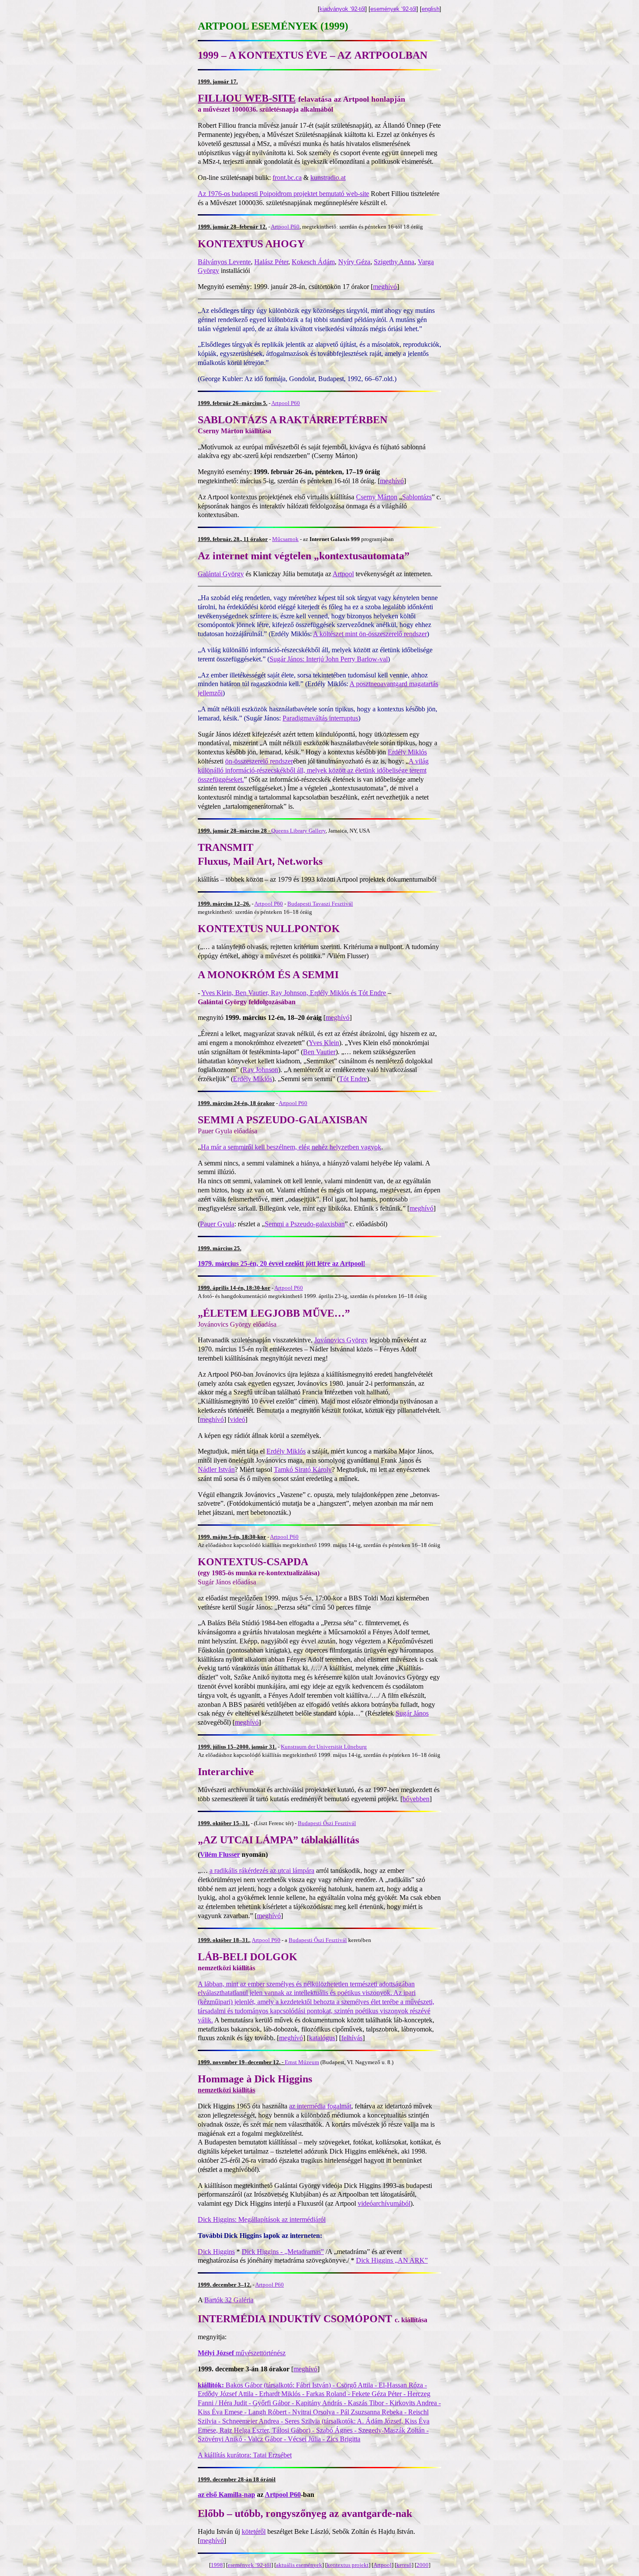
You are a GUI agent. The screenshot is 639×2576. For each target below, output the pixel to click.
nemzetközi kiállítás (226, 2090)
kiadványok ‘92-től (342, 9)
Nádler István (216, 1469)
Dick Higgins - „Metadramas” (283, 2252)
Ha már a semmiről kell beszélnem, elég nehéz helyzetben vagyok (291, 1147)
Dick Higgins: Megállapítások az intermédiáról (262, 2219)
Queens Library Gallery (298, 831)
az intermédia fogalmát (320, 2106)
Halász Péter (271, 262)
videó (238, 1419)
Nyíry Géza (354, 262)
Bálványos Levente (224, 262)
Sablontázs (417, 497)
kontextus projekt (348, 2565)
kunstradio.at (328, 178)
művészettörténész (242, 2353)
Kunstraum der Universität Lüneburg (324, 1747)
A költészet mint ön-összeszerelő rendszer (370, 634)
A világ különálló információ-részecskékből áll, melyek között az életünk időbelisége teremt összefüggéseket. (313, 770)
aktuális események (299, 2565)
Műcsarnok (285, 539)
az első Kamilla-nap (226, 2495)
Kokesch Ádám (313, 262)
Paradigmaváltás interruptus (320, 718)
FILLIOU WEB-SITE (247, 98)
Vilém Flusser (220, 1854)
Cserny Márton (377, 497)
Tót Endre (353, 1079)
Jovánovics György (341, 1340)
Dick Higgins (216, 2252)
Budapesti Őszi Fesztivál (327, 1823)
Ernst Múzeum (302, 2062)
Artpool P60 (285, 227)
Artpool (343, 574)
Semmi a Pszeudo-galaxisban (305, 1224)
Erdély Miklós (407, 752)
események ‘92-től (393, 9)
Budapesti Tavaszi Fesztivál (320, 904)
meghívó (385, 287)
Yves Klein (324, 1043)
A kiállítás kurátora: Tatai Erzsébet (245, 2455)
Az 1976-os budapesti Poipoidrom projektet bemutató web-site (283, 194)
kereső (404, 2565)
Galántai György (221, 574)
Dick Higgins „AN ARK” (392, 2260)
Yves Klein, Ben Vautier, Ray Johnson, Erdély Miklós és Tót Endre (294, 993)
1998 (217, 2565)
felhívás (352, 2038)
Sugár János (412, 1713)
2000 (423, 2565)
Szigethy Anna (394, 262)
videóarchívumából (384, 2203)
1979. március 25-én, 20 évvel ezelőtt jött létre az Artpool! (281, 1263)
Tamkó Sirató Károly (303, 1469)
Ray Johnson (260, 1070)
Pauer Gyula (217, 1224)
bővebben (416, 1799)
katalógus (322, 2038)
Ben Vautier (319, 1052)
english (431, 9)
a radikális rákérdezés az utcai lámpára (262, 1871)
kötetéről (254, 2531)
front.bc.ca (287, 178)
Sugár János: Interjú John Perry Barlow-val (329, 659)
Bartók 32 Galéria (229, 2300)
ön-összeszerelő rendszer (259, 761)
